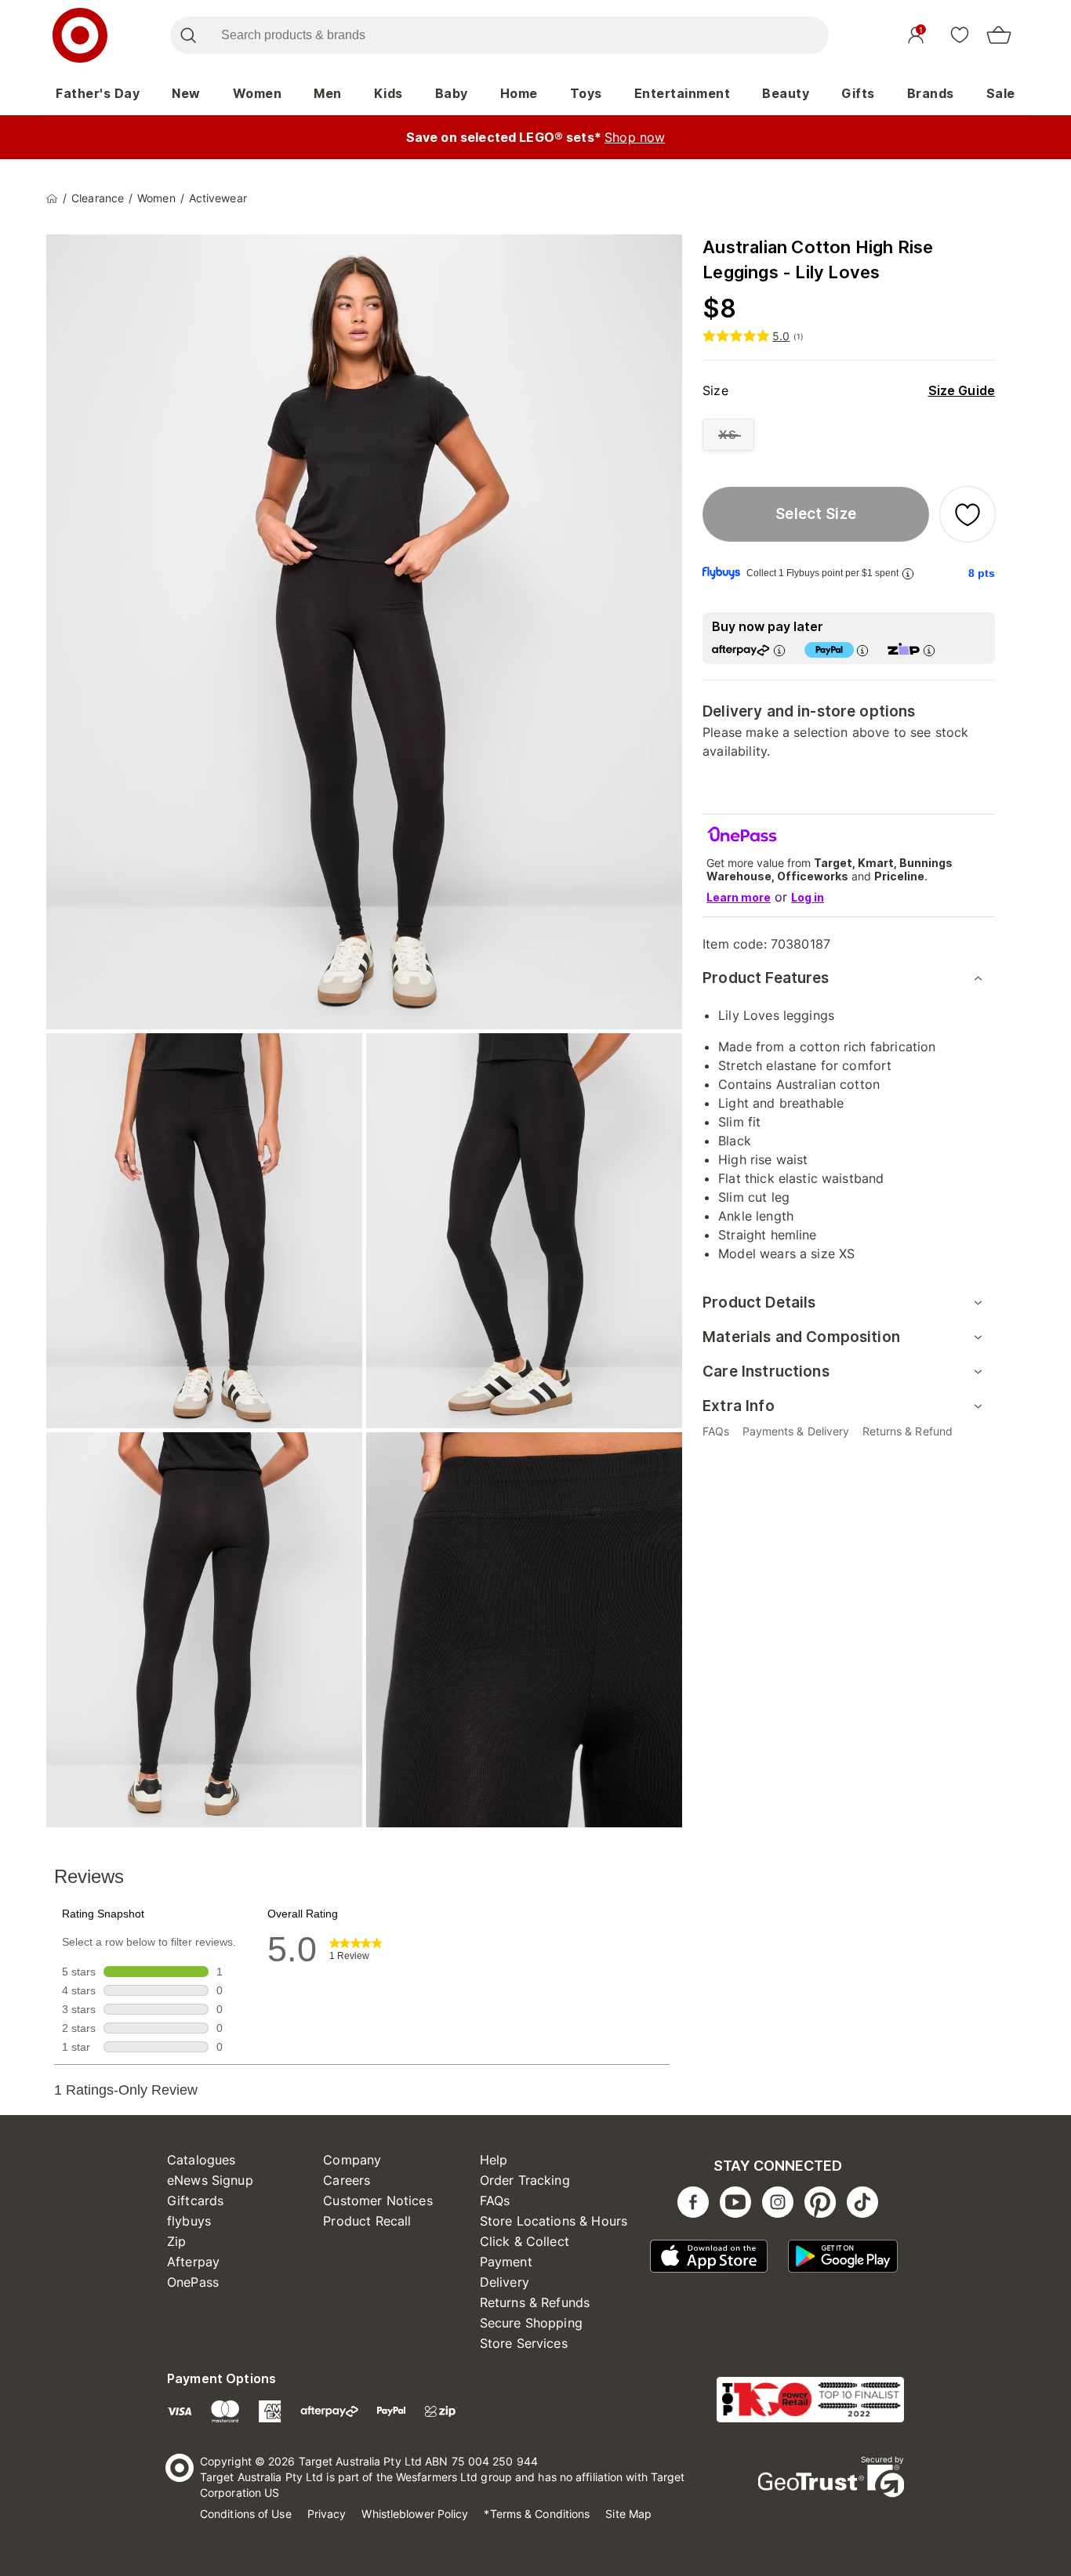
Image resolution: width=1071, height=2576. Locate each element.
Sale (1001, 93)
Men (328, 93)
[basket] (999, 35)
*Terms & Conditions (537, 2514)
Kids (388, 93)
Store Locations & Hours (554, 2221)
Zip (176, 2241)
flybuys (189, 2221)
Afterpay (193, 2262)
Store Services (524, 2343)
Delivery (505, 2282)
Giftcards (195, 2200)
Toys (586, 93)
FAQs (495, 2200)
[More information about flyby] (908, 573)
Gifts (858, 93)
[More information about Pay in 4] (862, 650)
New (186, 93)
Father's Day (98, 93)
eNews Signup (210, 2180)
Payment (506, 2262)
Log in (808, 897)
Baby (452, 93)
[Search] (188, 35)
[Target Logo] (80, 35)
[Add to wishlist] (968, 514)
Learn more (739, 897)
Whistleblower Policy (415, 2514)
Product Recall (367, 2221)
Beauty (786, 93)
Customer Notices (378, 2200)
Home (519, 93)
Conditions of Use (246, 2514)
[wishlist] (960, 34)
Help (494, 2160)
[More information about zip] (929, 650)
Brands (931, 93)
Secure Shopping (531, 2323)
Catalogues (201, 2160)
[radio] (728, 435)
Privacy (327, 2514)
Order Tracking (525, 2180)
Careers (347, 2180)
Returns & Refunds (535, 2302)
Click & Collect (525, 2241)
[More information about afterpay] (779, 650)
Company (352, 2160)
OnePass (193, 2282)
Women (258, 93)
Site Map (628, 2514)
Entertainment (683, 93)
